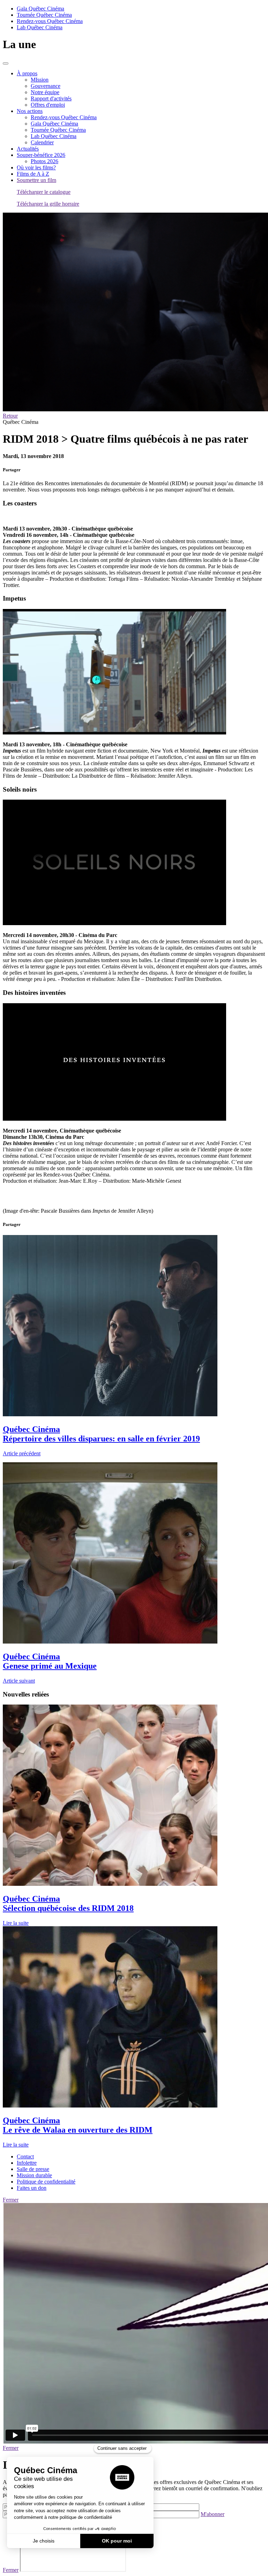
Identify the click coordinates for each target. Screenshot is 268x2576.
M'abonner (213, 2514)
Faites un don (32, 2188)
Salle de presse (33, 2169)
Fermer (11, 2200)
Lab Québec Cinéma (40, 27)
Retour (10, 416)
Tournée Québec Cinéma (44, 15)
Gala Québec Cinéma (40, 9)
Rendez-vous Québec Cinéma (50, 21)
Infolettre (27, 2163)
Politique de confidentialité (46, 2182)
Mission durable (34, 2175)
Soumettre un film (36, 180)
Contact (25, 2156)
